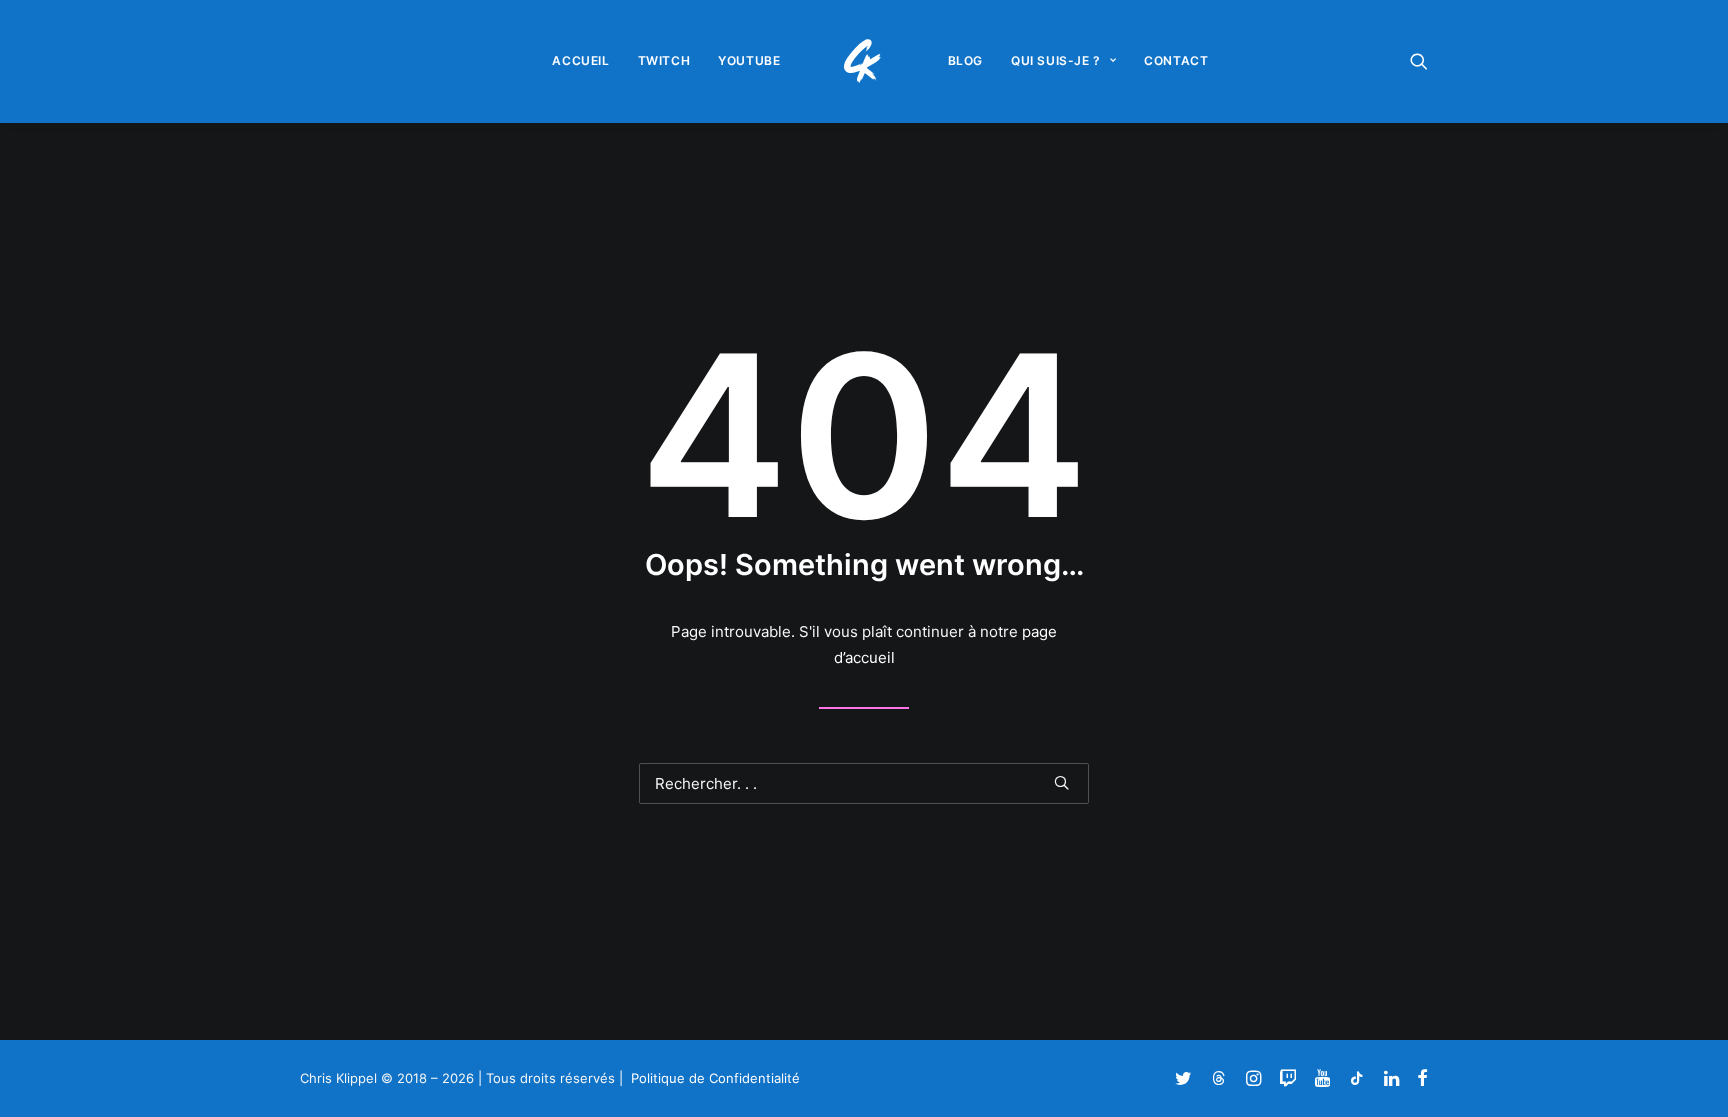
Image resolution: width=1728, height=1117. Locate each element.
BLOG (965, 60)
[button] (1419, 61)
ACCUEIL (580, 60)
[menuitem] (580, 61)
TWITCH (664, 60)
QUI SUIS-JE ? (1056, 60)
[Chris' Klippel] (864, 61)
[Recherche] (864, 783)
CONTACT (1176, 60)
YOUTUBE (749, 60)
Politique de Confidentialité (715, 1078)
